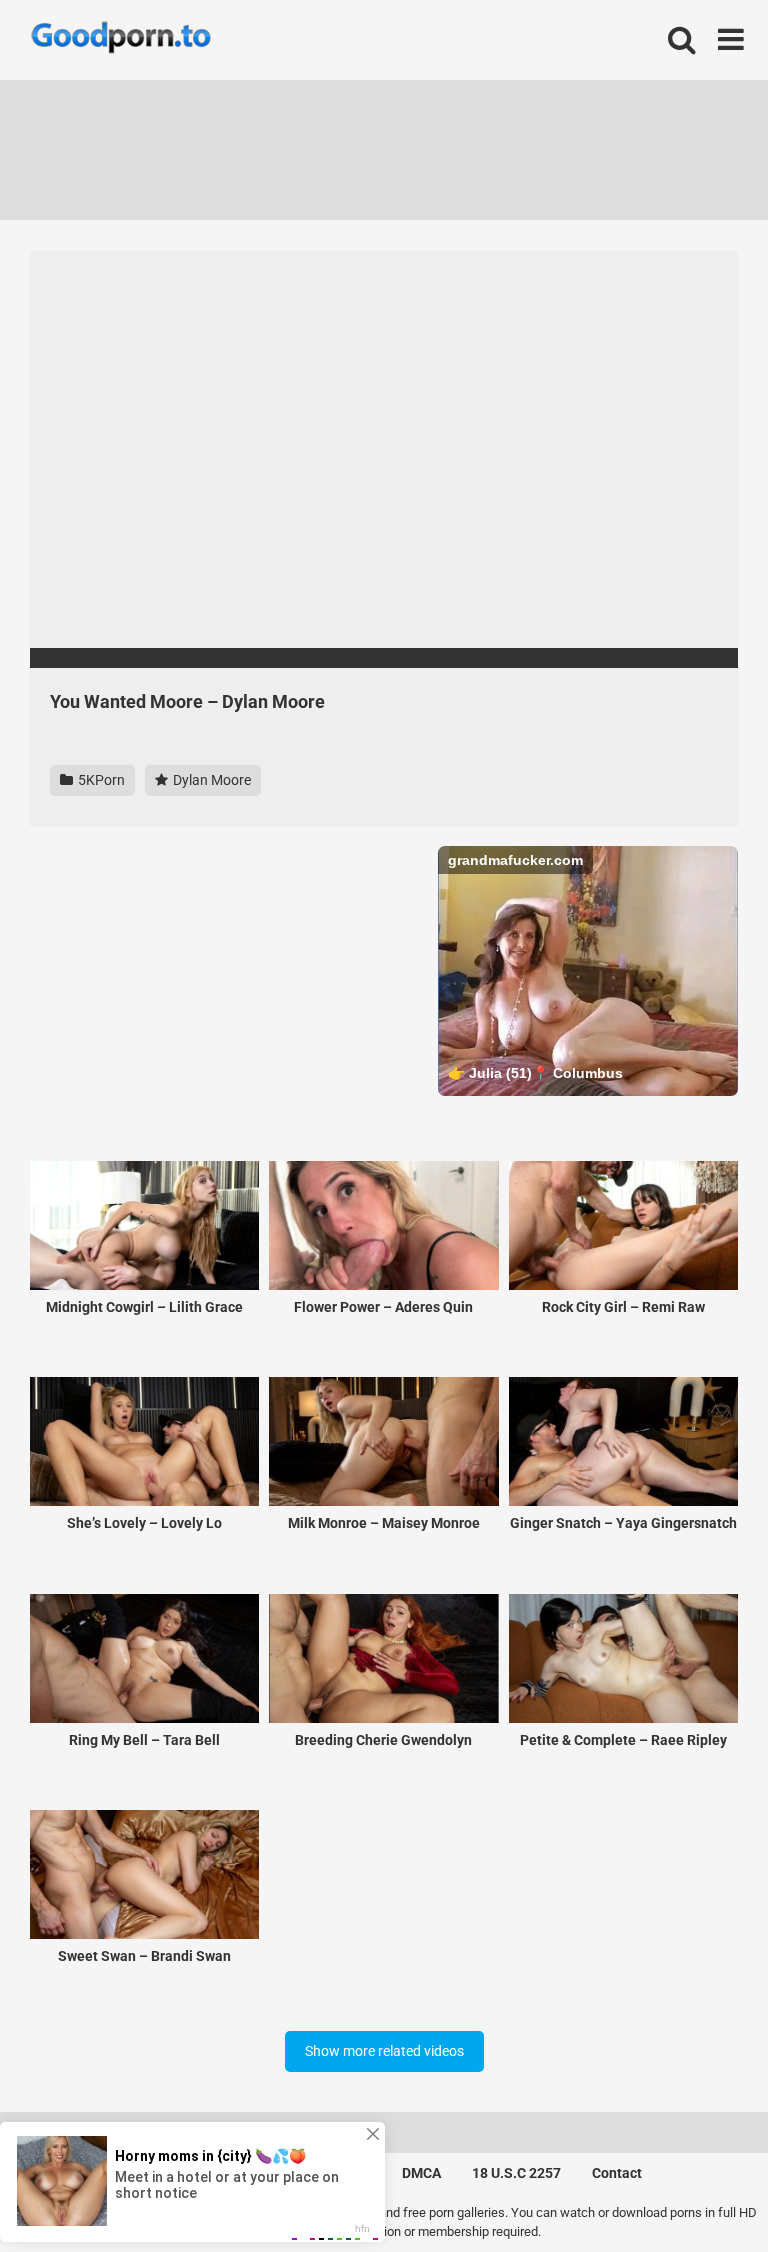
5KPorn (100, 780)
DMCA (421, 2173)
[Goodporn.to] (120, 40)
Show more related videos (384, 2051)
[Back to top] (701, 2191)
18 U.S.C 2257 (516, 2173)
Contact (617, 2173)
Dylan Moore (210, 780)
